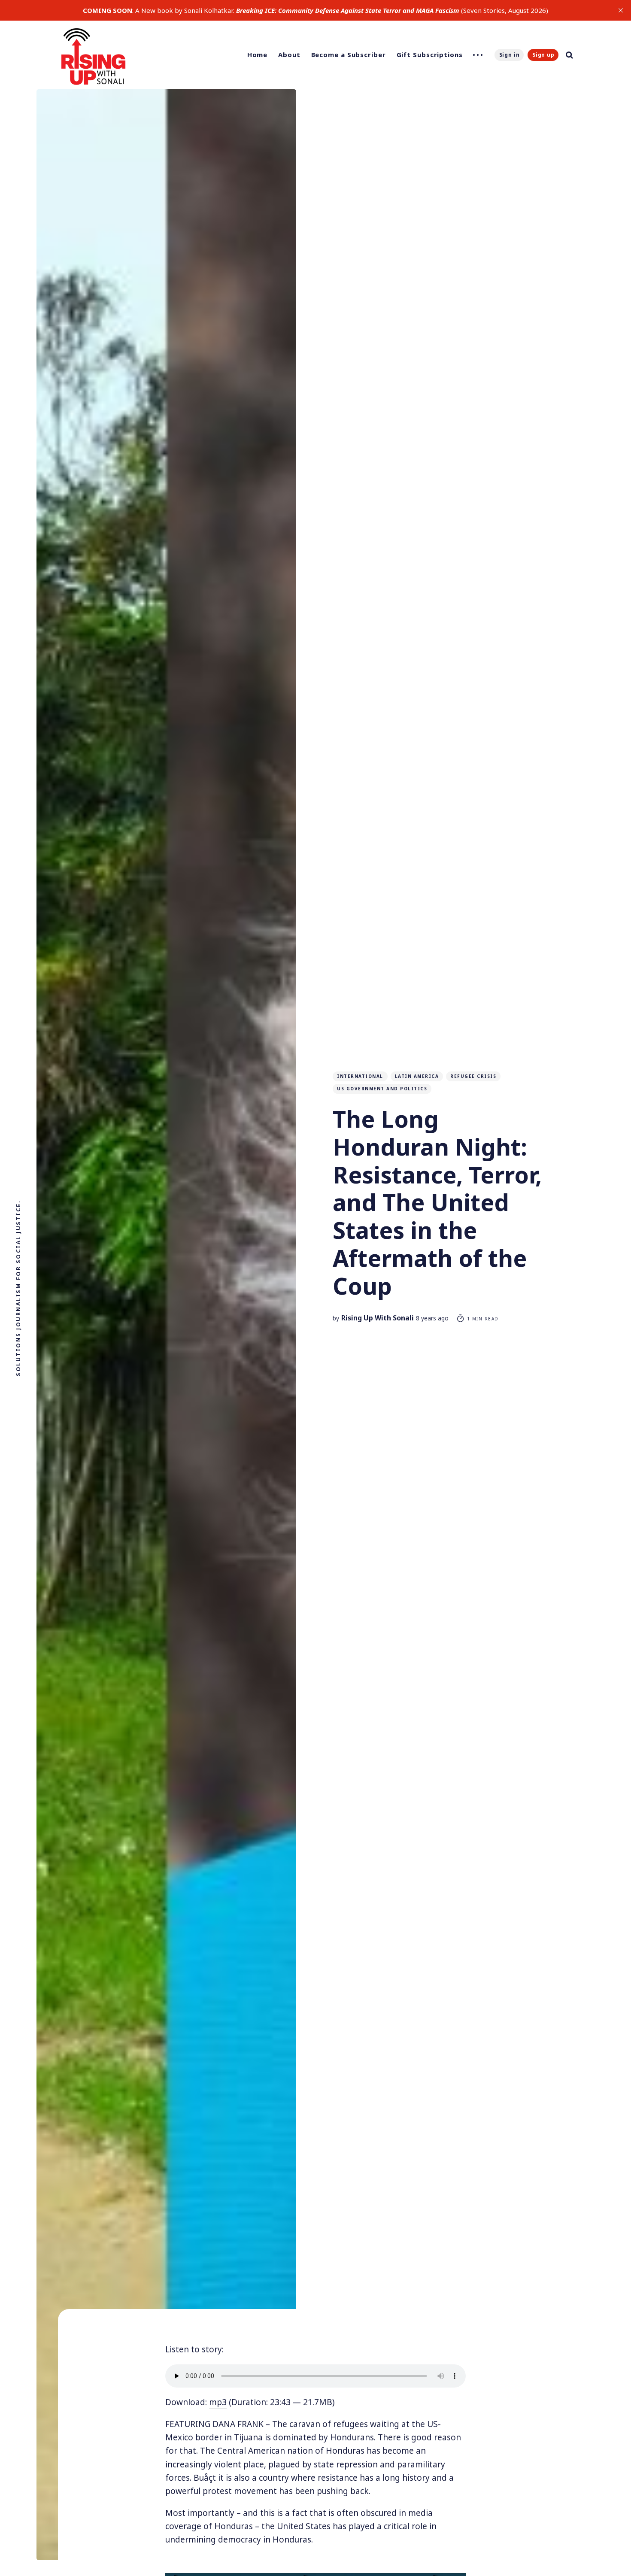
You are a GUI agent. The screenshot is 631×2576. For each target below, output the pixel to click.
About (289, 55)
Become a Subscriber (349, 55)
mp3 (218, 2402)
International (360, 1076)
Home (258, 55)
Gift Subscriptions (430, 55)
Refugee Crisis (473, 1076)
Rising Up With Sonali (378, 1318)
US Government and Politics (382, 1089)
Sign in (510, 55)
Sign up (543, 55)
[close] (621, 10)
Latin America (417, 1076)
